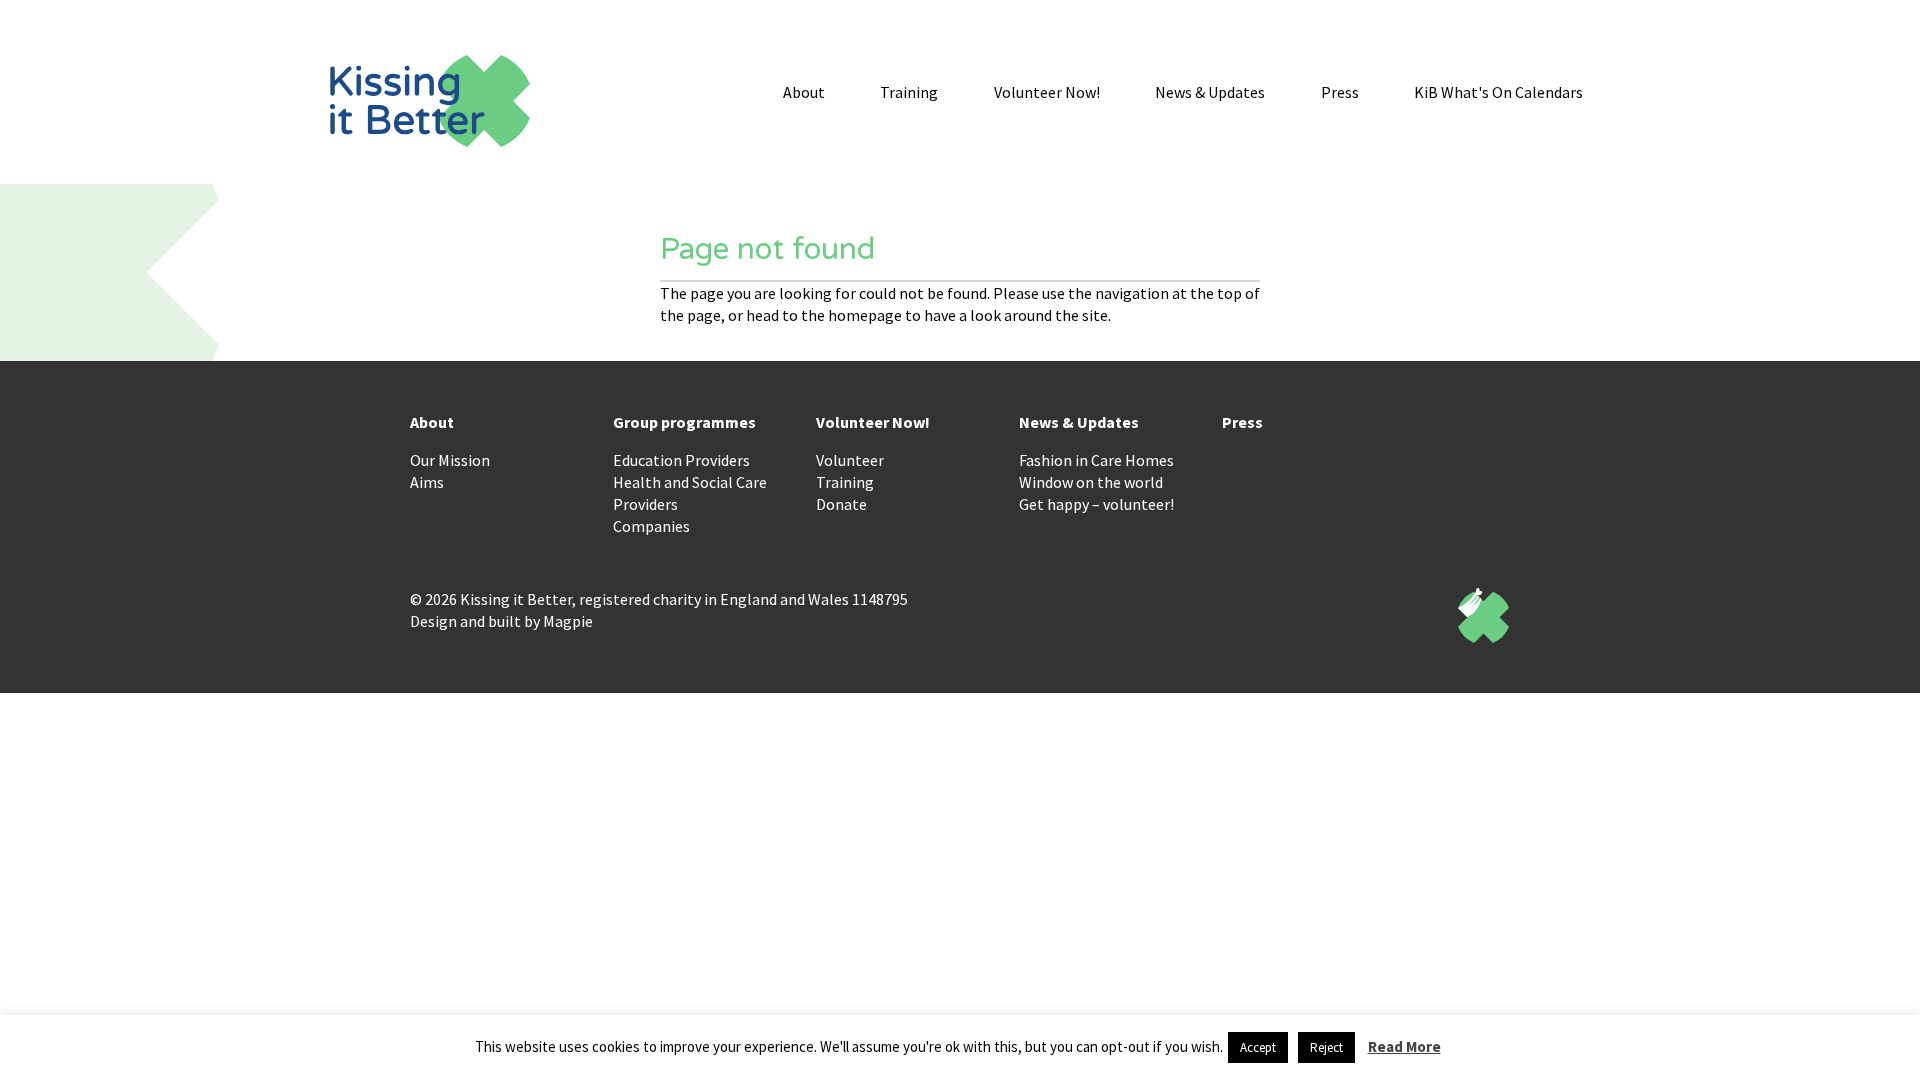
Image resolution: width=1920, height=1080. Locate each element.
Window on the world (1091, 482)
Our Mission (450, 460)
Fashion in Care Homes (1096, 460)
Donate (841, 504)
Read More (1404, 1046)
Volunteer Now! (1047, 92)
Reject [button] (1326, 1047)
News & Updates (1210, 92)
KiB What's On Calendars (1498, 92)
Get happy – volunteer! (1096, 504)
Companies (651, 526)
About (804, 92)
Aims (427, 482)
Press (1340, 92)
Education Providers (681, 460)
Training (909, 92)
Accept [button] (1258, 1047)
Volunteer (850, 460)
